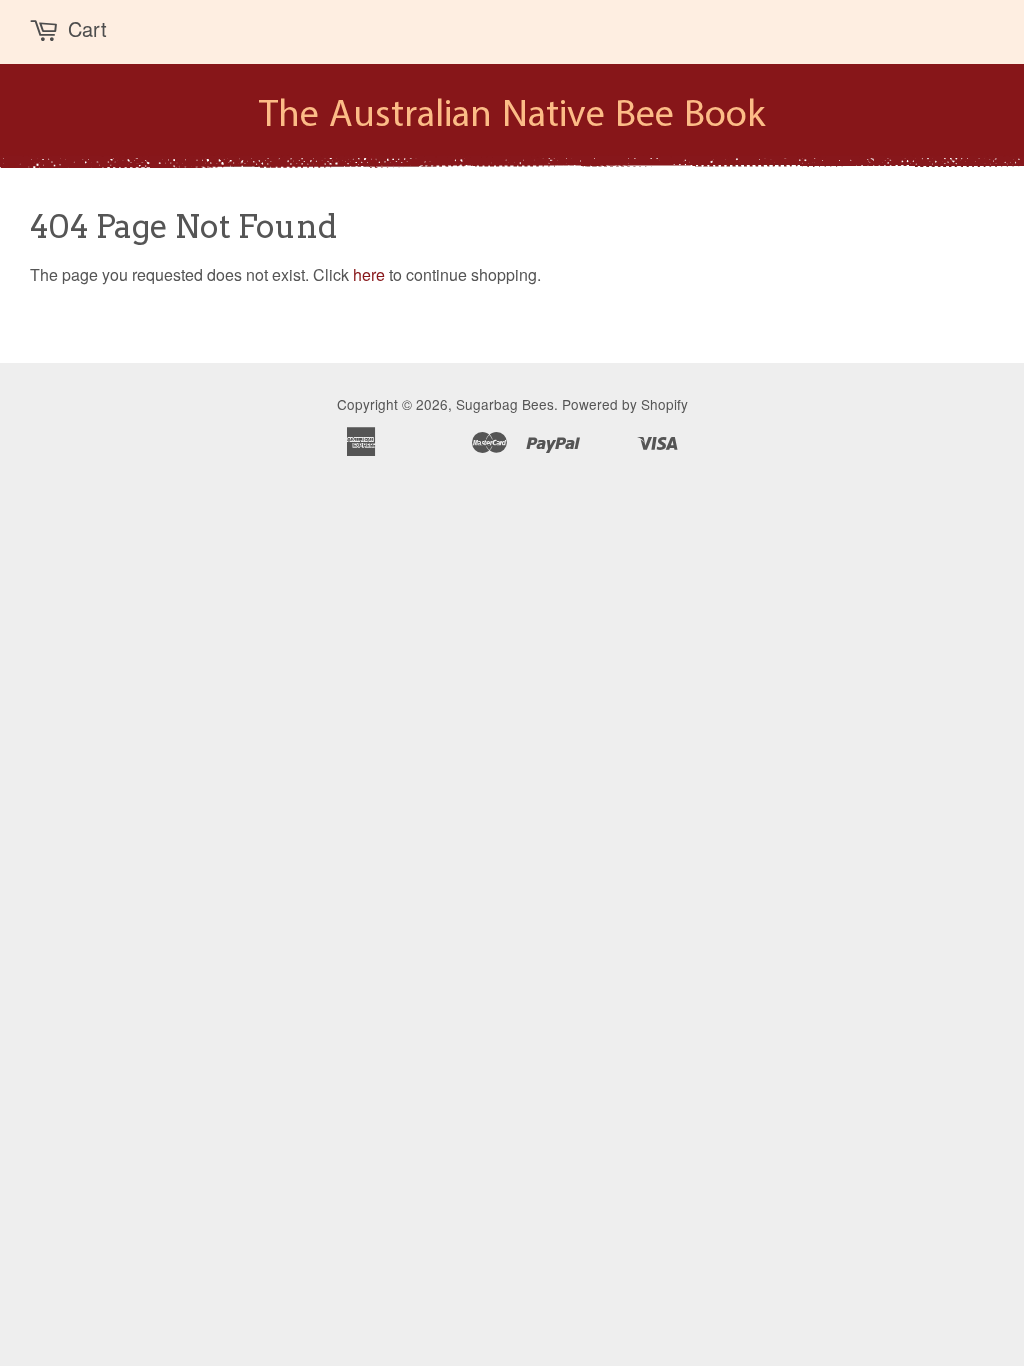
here (369, 274)
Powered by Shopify (625, 404)
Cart (87, 29)
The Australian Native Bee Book (512, 116)
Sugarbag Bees (505, 404)
